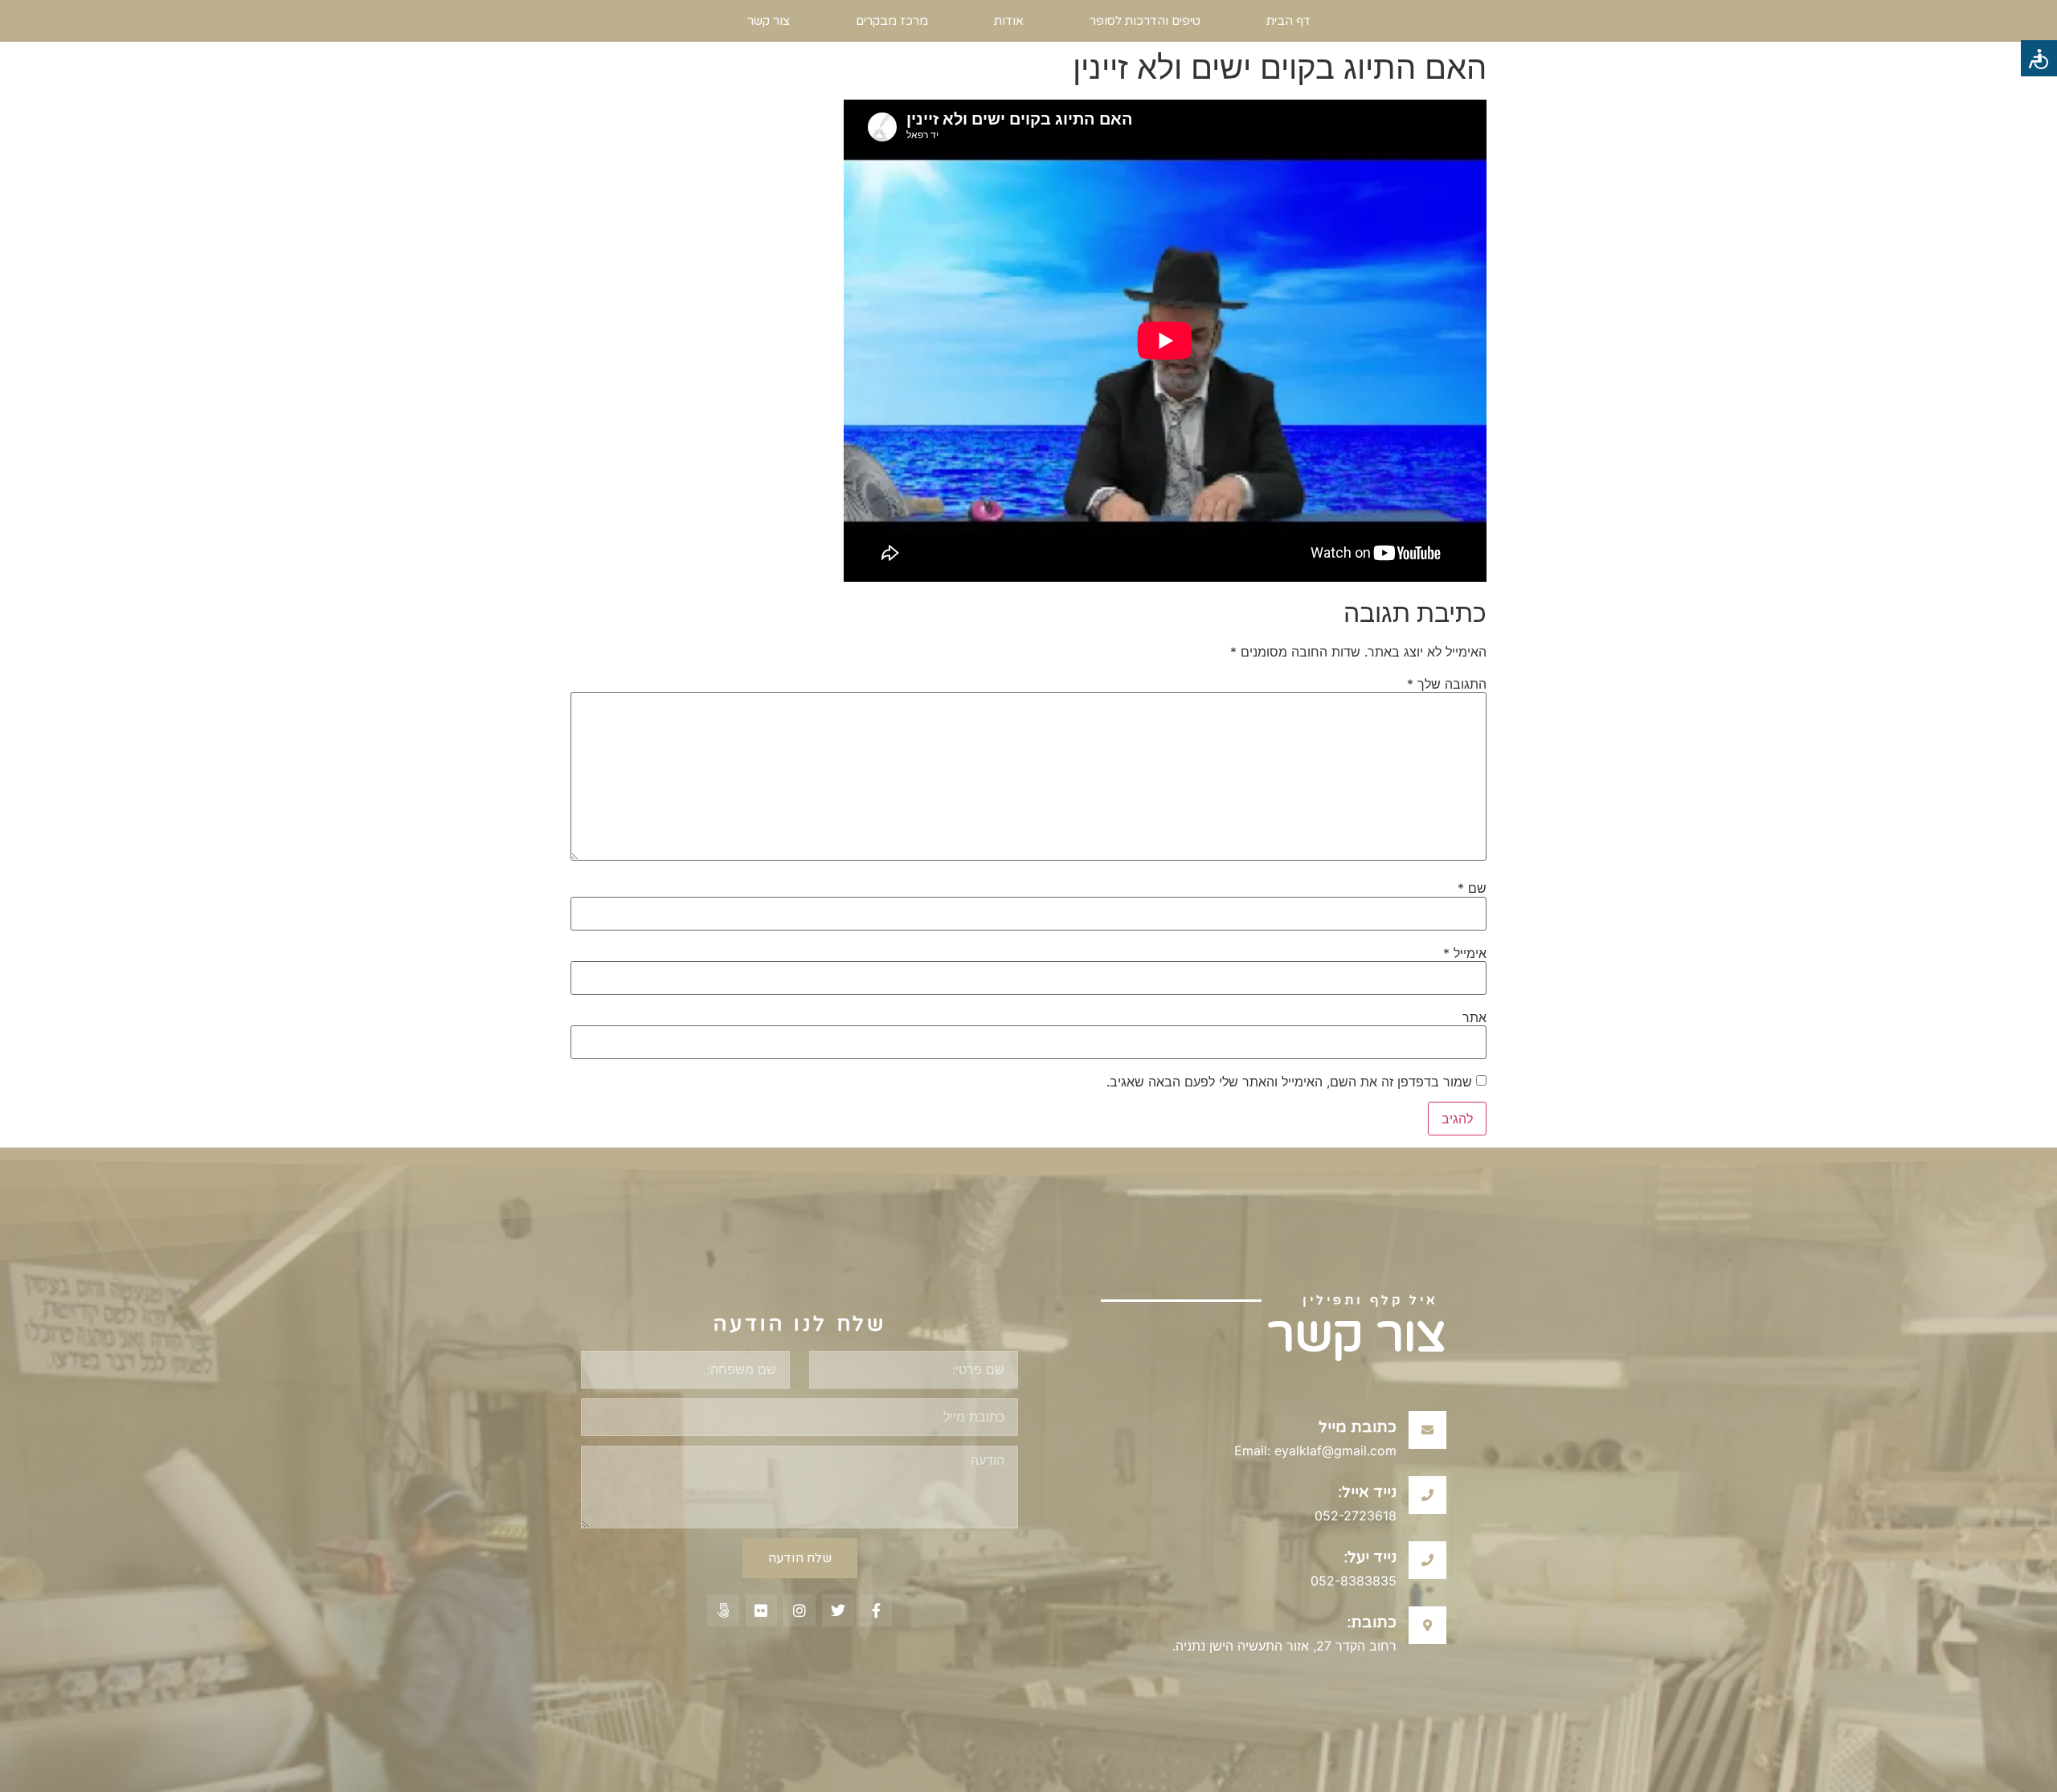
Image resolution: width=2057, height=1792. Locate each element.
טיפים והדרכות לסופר (1145, 21)
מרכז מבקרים (892, 21)
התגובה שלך (1447, 684)
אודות (1009, 21)
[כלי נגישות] (2039, 58)
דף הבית (1288, 21)
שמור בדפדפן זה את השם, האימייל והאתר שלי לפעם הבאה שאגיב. (1289, 1082)
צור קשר (769, 21)
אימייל (1465, 953)
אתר (1474, 1017)
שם (1472, 888)
